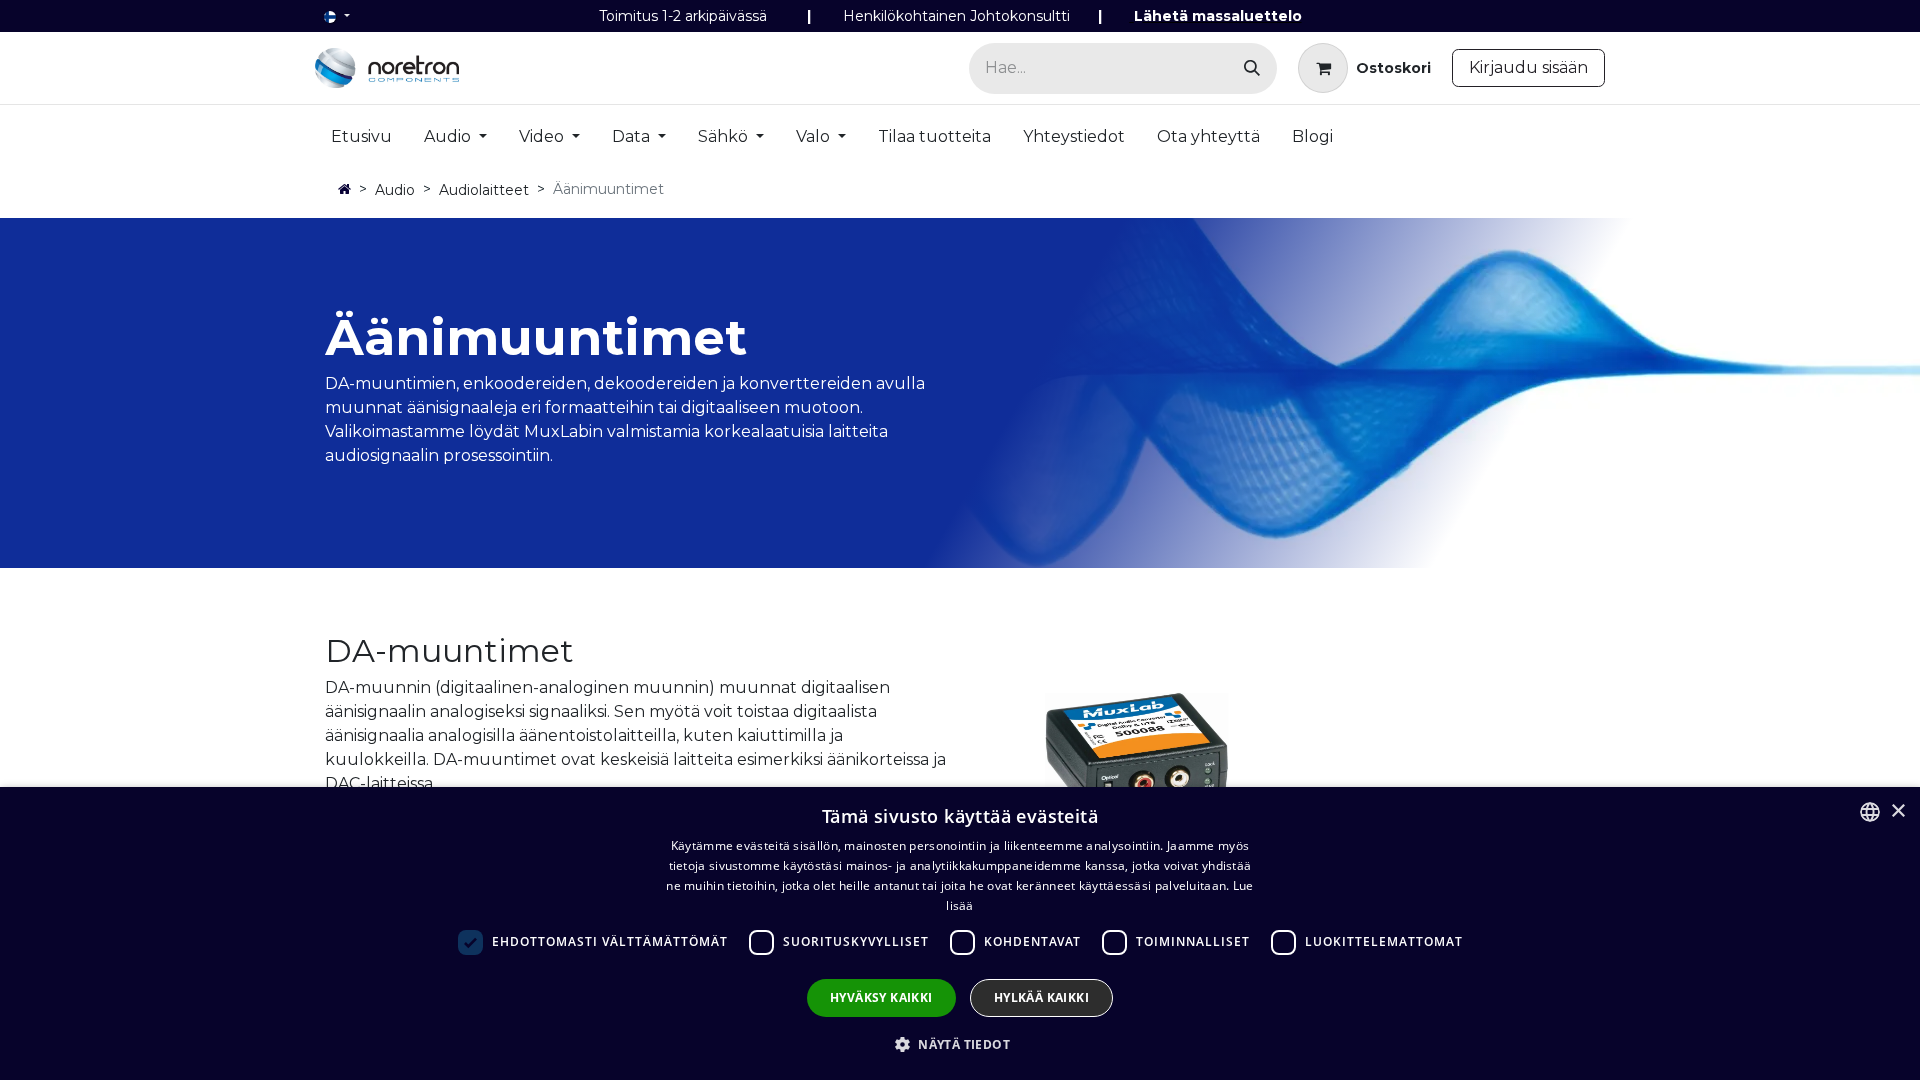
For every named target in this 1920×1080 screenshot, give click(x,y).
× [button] (1897, 811)
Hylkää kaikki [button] (1041, 997)
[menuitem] (361, 141)
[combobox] (1870, 812)
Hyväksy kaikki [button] (881, 997)
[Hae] (1252, 68)
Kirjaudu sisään (1528, 67)
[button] (960, 1044)
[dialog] (960, 933)
